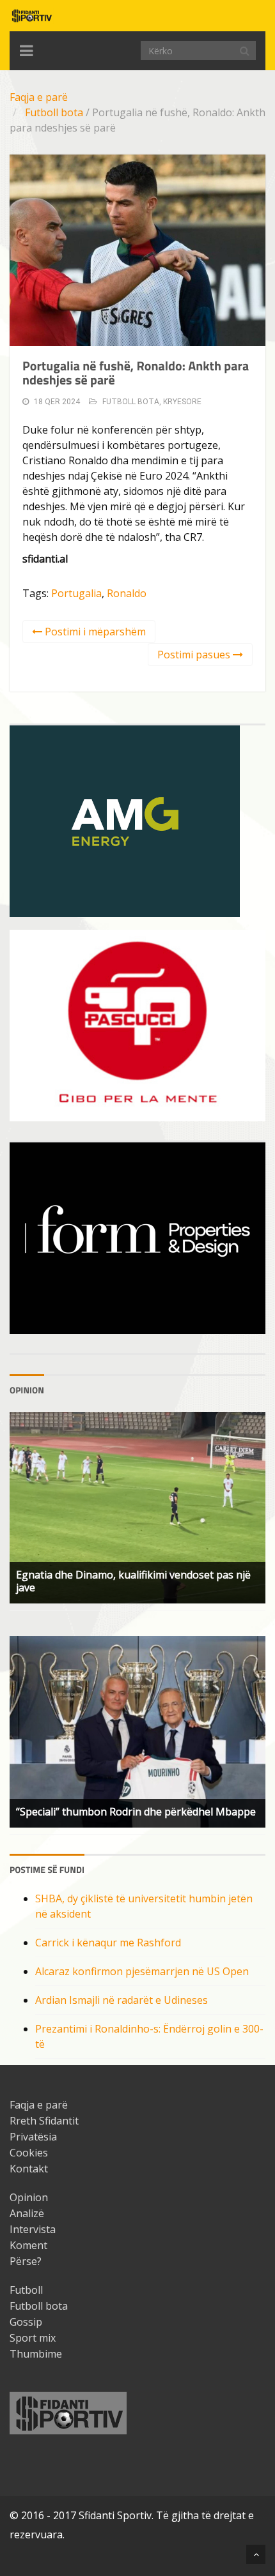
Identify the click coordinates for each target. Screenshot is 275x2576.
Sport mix (33, 2338)
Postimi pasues (195, 655)
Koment (28, 2245)
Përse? (26, 2261)
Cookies (29, 2153)
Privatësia (33, 2137)
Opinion (29, 2197)
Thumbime (36, 2354)
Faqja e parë (39, 97)
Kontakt (29, 2169)
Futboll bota (54, 112)
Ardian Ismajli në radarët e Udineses (122, 2000)
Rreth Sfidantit (44, 2121)
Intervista (33, 2229)
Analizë (27, 2213)
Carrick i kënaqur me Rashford (108, 1943)
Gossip (26, 2322)
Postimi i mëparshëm (94, 632)
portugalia (76, 593)
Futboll (26, 2290)
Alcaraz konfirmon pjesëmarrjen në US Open (142, 1971)
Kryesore (182, 402)
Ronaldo (127, 593)
